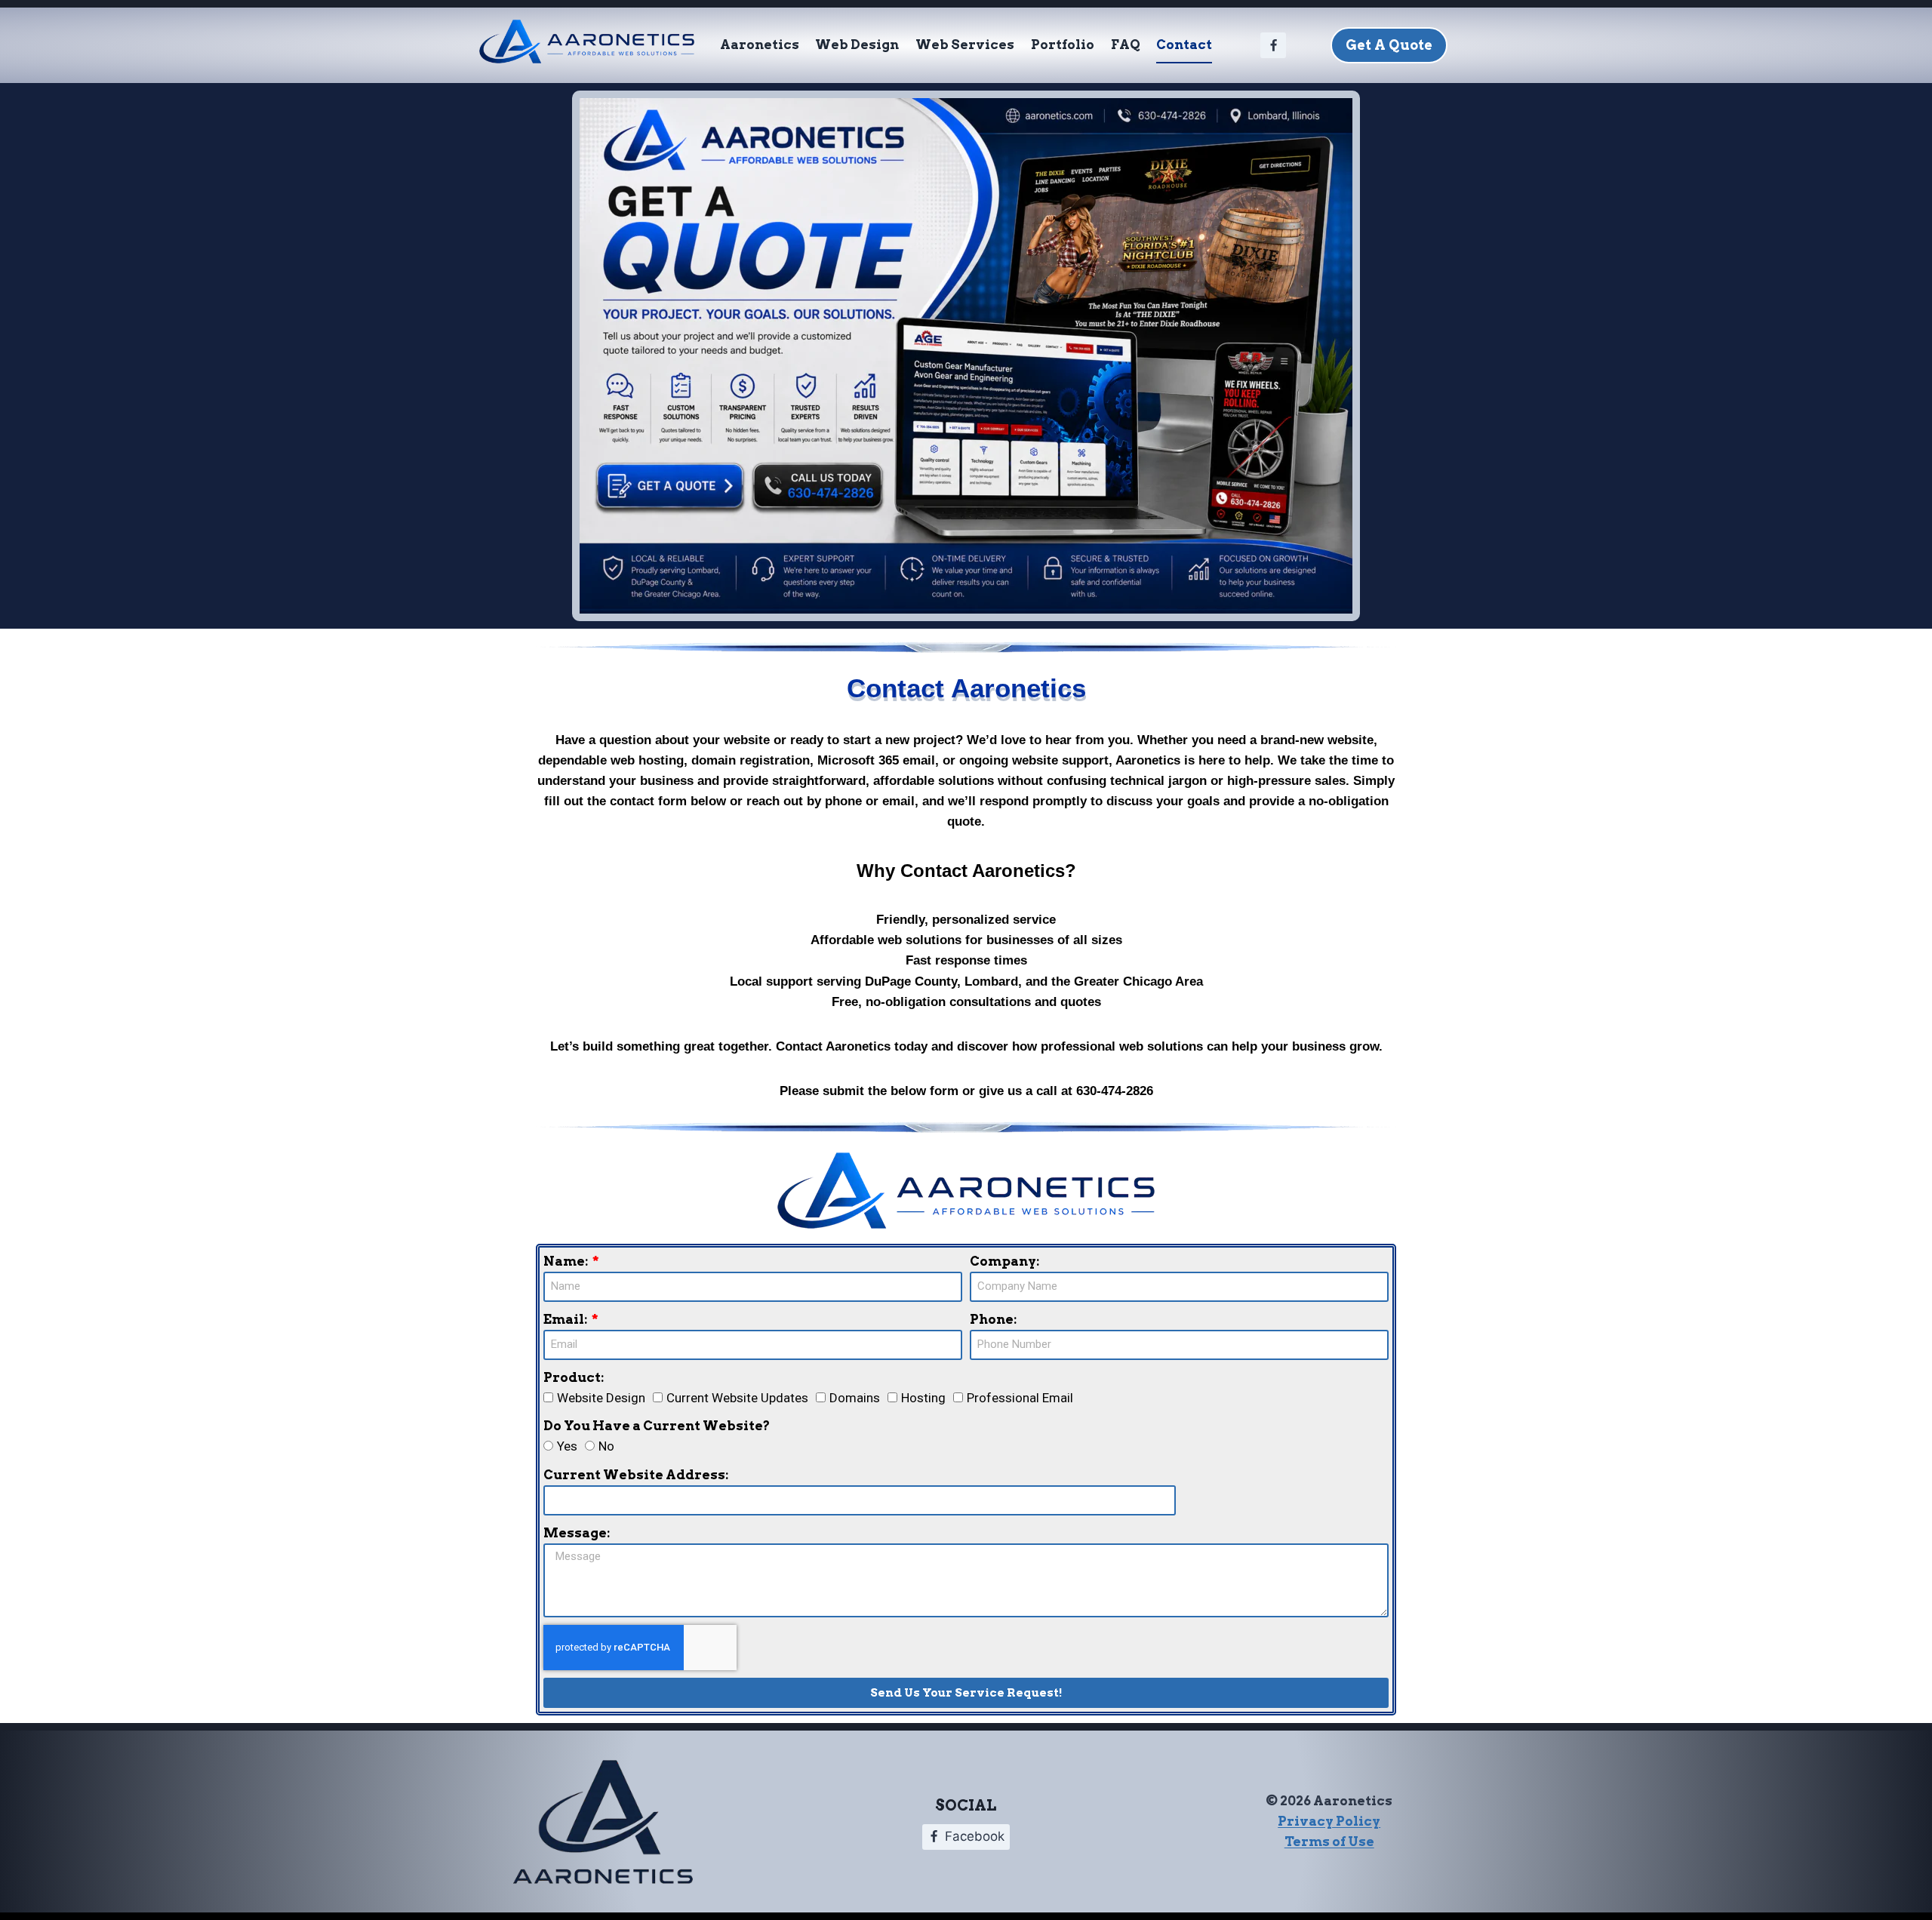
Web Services (965, 45)
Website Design (601, 1398)
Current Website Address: (636, 1475)
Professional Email (1020, 1398)
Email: (566, 1319)
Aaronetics (760, 45)
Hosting (923, 1398)
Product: (574, 1377)
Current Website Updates (737, 1398)
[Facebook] (1273, 45)
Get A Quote (1389, 45)
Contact (1184, 45)
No (606, 1446)
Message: (577, 1533)
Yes (567, 1446)
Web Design (857, 45)
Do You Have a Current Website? (657, 1426)
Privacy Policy (1329, 1821)
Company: (1004, 1261)
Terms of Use (1329, 1842)
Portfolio (1063, 45)
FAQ (1126, 45)
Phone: (993, 1319)
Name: (567, 1261)
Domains (855, 1398)
